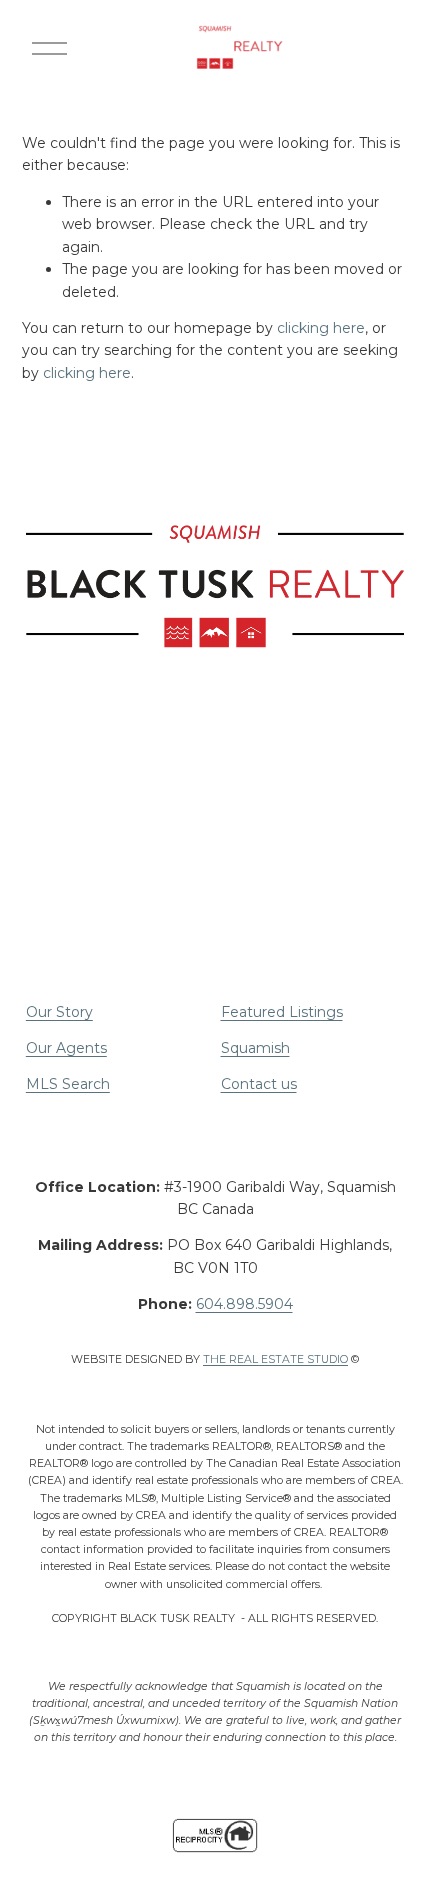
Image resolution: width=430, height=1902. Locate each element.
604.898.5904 (244, 1304)
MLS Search (68, 1084)
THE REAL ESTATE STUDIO (275, 1359)
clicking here (321, 328)
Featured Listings (282, 1012)
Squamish (255, 1048)
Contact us (259, 1084)
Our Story (59, 1012)
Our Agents (66, 1048)
